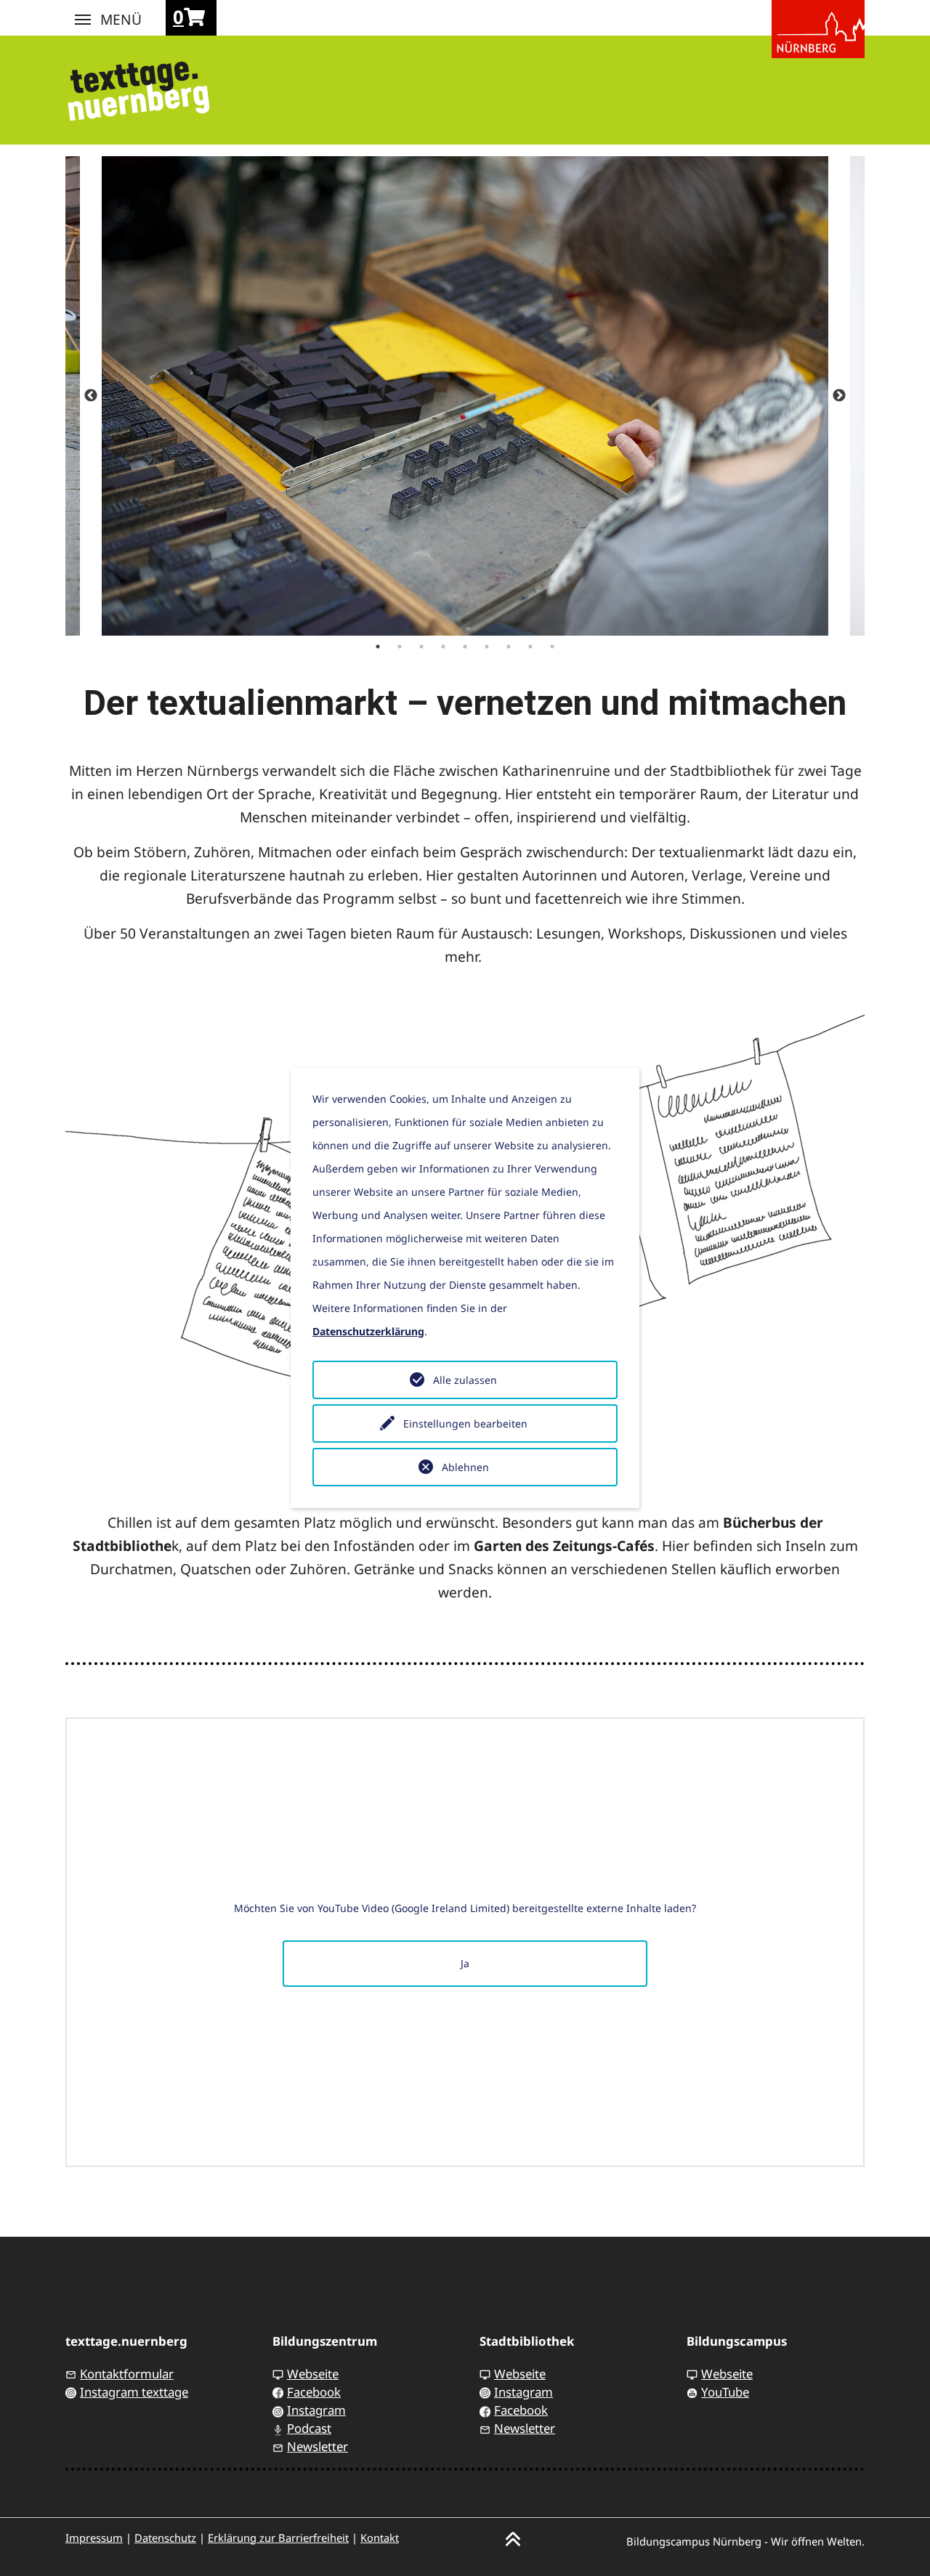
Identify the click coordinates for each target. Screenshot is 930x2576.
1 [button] (378, 647)
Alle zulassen (465, 1380)
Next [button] (839, 396)
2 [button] (400, 647)
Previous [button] (91, 396)
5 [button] (465, 647)
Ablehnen (465, 1467)
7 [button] (509, 647)
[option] (465, 396)
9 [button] (552, 647)
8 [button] (530, 647)
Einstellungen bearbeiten (465, 1423)
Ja (465, 1963)
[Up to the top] (513, 2538)
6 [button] (487, 647)
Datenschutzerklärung (368, 1331)
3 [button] (421, 647)
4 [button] (443, 647)
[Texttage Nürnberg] (138, 86)
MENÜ (83, 20)
